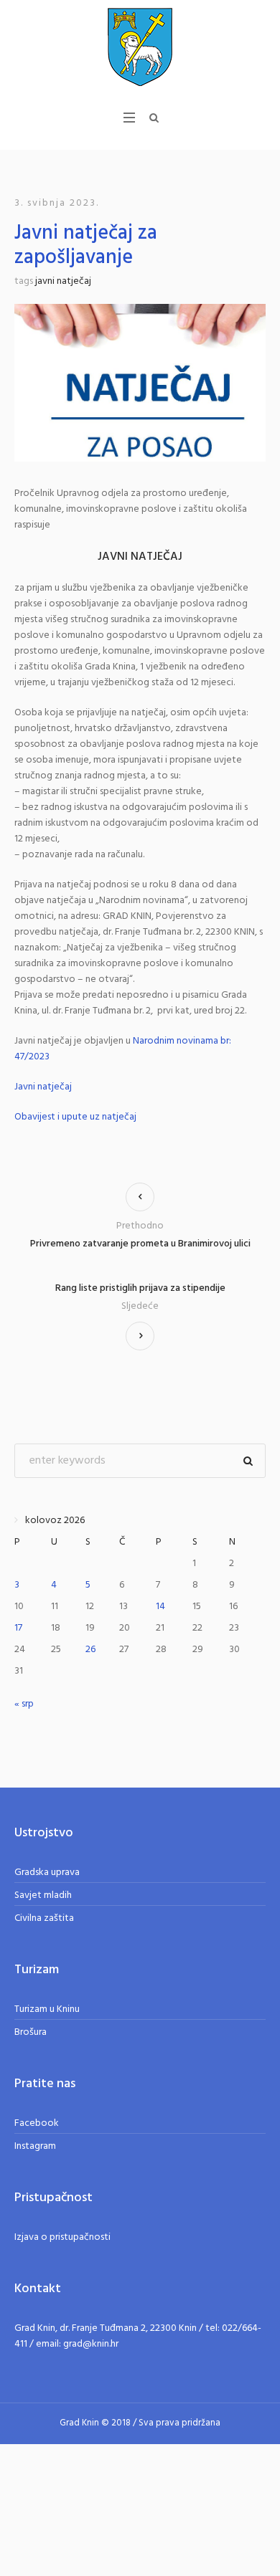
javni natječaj (63, 281)
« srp (24, 1704)
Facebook (37, 2123)
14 (160, 1607)
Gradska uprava (47, 1873)
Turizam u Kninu (47, 2009)
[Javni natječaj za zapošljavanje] (140, 383)
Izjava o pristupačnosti (62, 2237)
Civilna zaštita (44, 1918)
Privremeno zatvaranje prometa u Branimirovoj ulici (140, 1244)
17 (18, 1628)
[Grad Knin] (140, 47)
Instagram (35, 2146)
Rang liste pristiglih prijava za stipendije (140, 1289)
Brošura (31, 2032)
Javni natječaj (43, 1087)
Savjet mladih (43, 1895)
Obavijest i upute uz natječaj (75, 1117)
